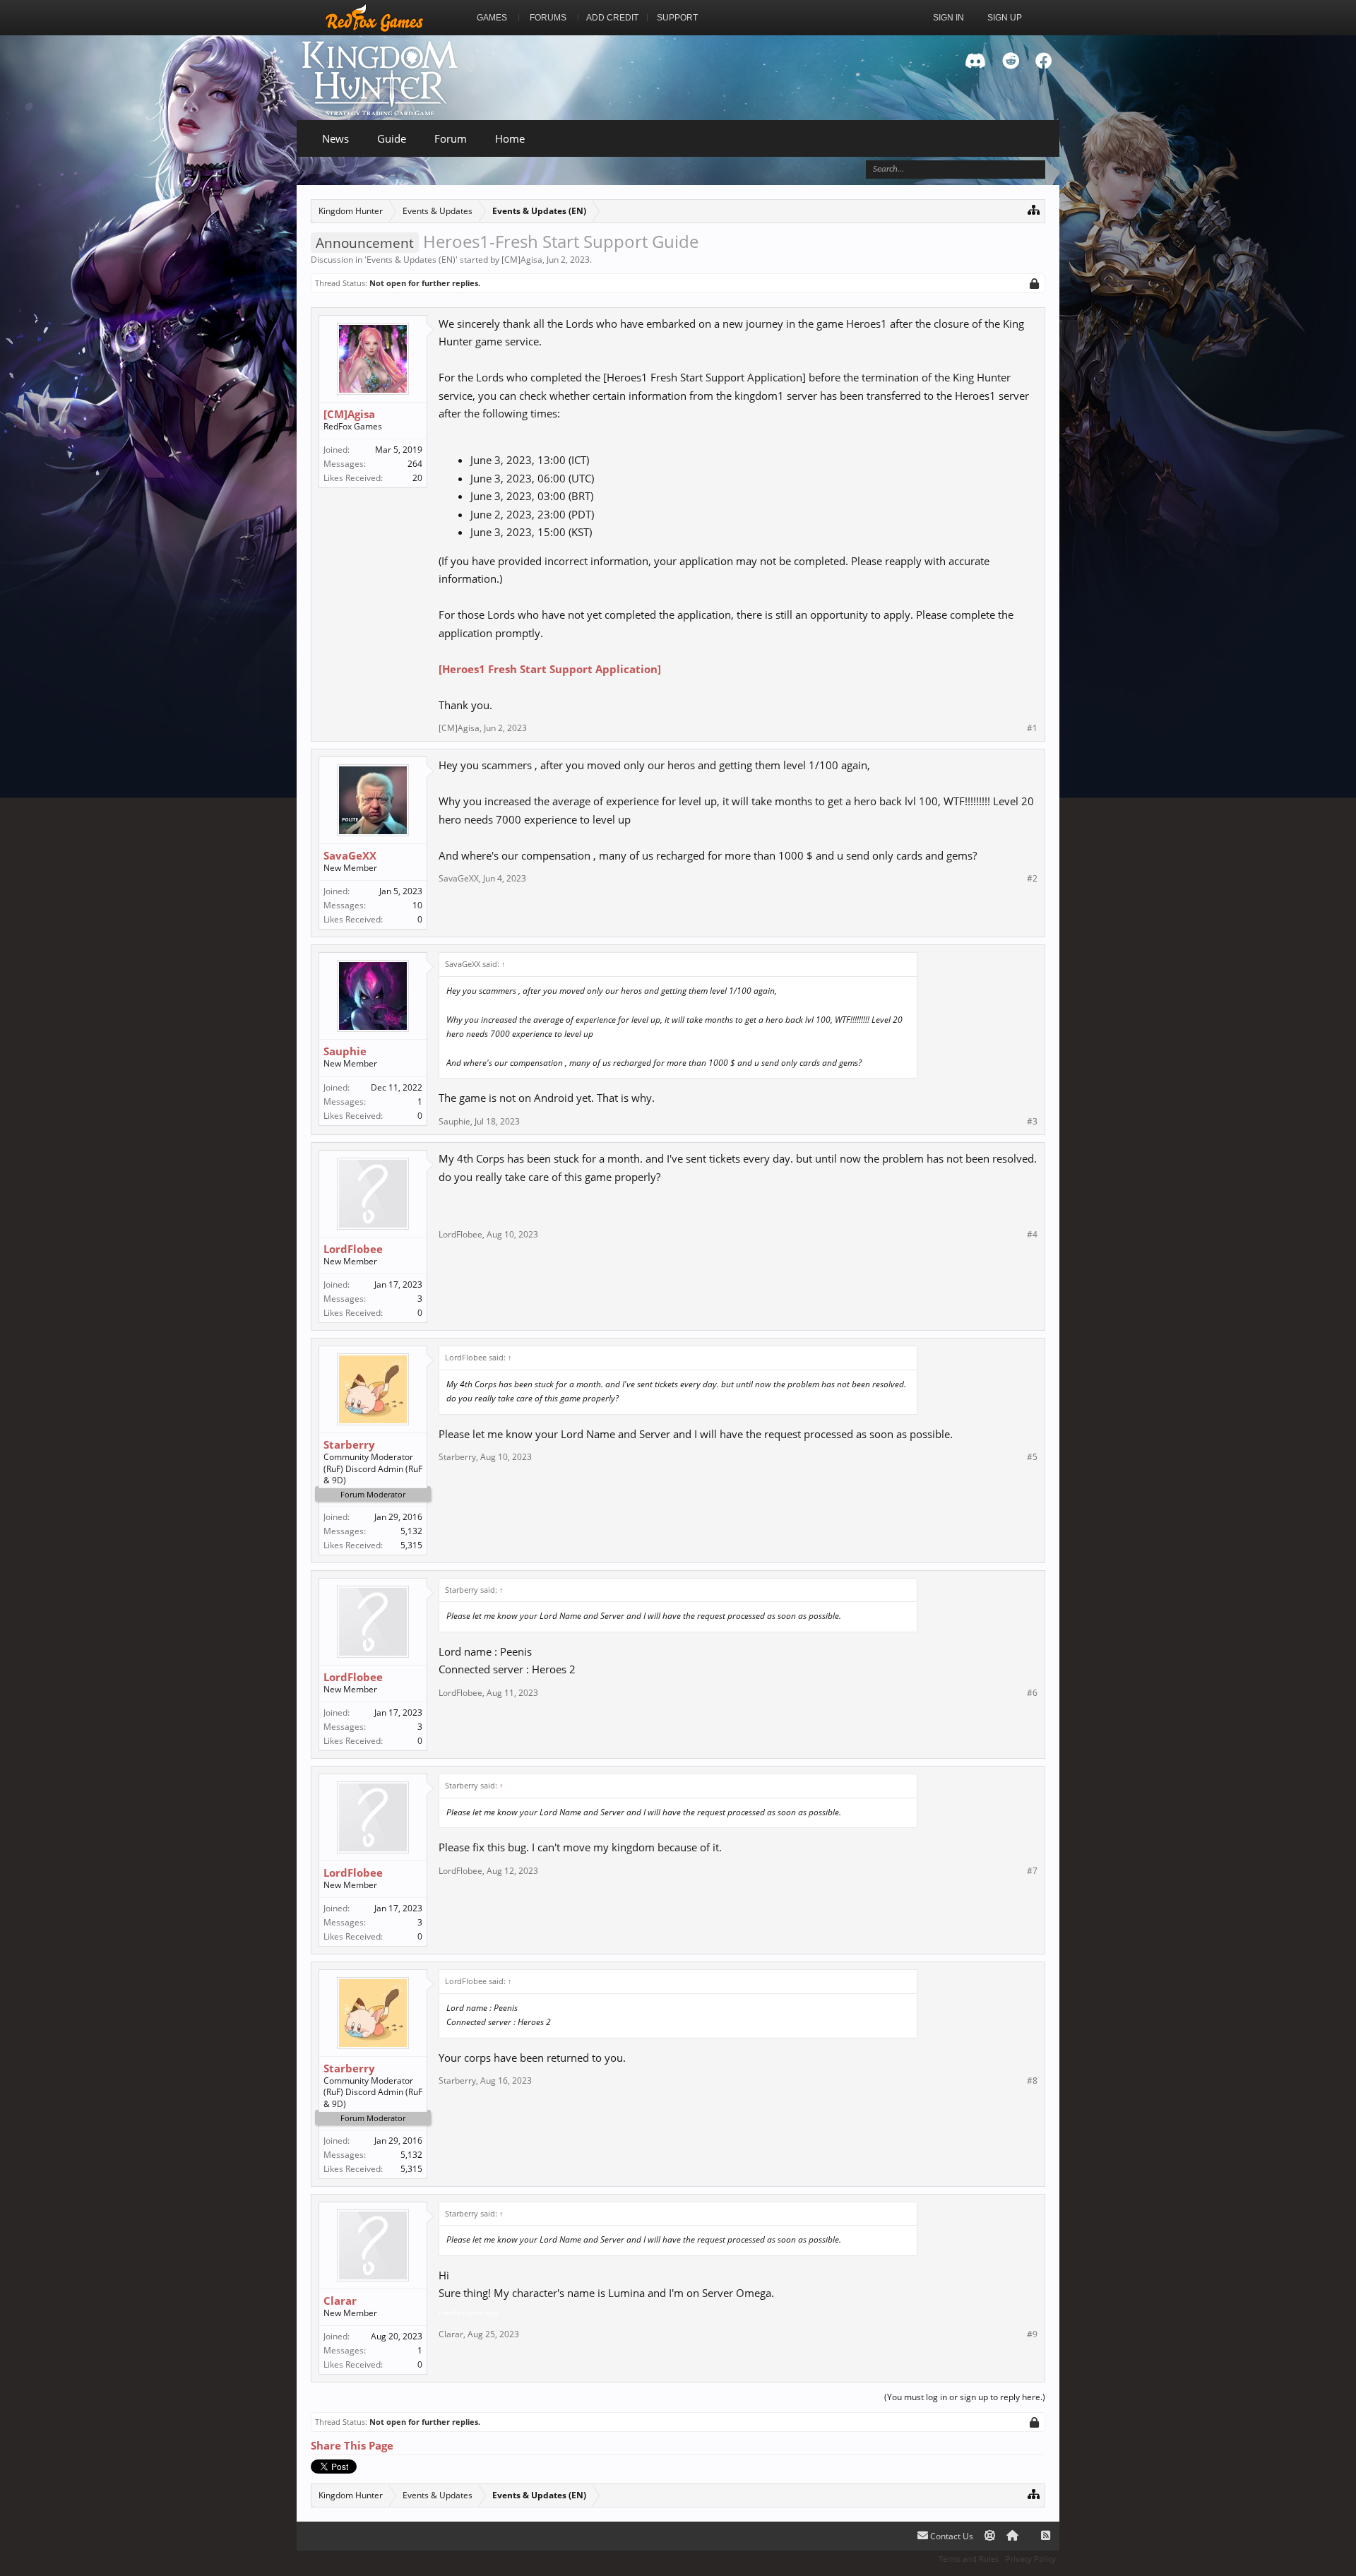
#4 (1032, 1235)
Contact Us (951, 2536)
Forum (451, 138)
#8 (1032, 2081)
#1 (1032, 728)
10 (417, 905)
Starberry (349, 1444)
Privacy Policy (1031, 2559)
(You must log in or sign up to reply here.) (965, 2397)
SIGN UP (1005, 18)
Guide (392, 138)
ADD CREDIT (612, 18)
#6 (1032, 1693)
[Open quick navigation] (1034, 209)
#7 (1032, 1871)
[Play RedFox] (374, 18)
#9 (1032, 2334)
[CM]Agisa (522, 260)
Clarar (340, 2301)
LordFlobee (353, 1249)
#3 (1032, 1122)
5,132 (411, 1531)
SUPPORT (677, 18)
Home (510, 138)
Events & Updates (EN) (411, 260)
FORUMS (548, 18)
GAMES (492, 18)
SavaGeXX (350, 855)
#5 (1032, 1457)
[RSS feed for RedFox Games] (1046, 2536)
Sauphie (345, 1051)
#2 (1032, 879)
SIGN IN (948, 18)
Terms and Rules (969, 2559)
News (335, 138)
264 (415, 464)
